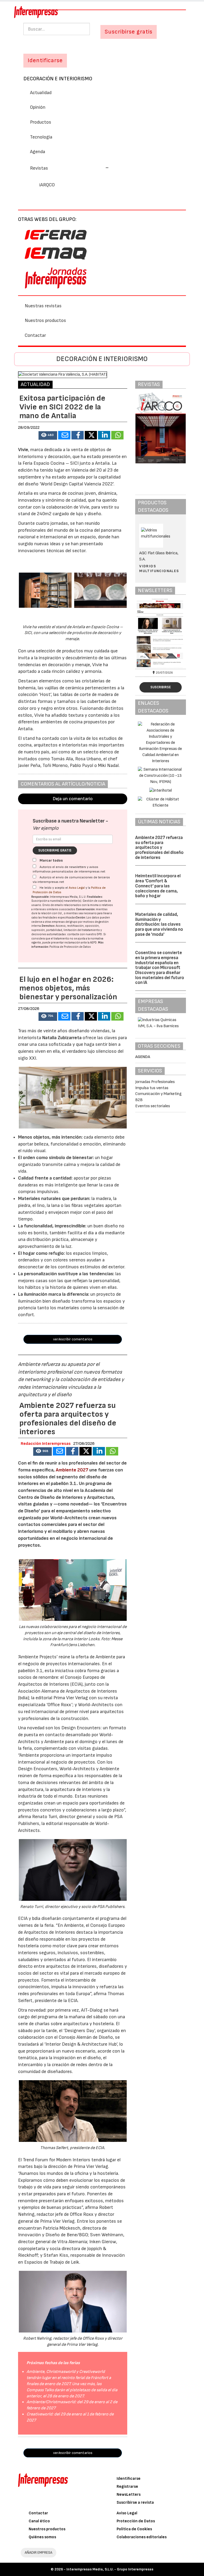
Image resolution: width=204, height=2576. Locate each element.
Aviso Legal (77, 888)
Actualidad (41, 93)
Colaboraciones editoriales (142, 2537)
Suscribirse (161, 687)
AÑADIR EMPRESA (39, 2552)
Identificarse (129, 2479)
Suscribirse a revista (135, 2502)
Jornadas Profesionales (155, 1082)
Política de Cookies (134, 2529)
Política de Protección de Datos (70, 947)
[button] (69, 168)
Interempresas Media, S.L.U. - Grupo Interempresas (110, 2569)
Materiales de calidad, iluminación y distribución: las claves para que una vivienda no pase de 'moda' (159, 924)
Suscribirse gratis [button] (129, 32)
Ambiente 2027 (72, 1470)
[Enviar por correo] (64, 435)
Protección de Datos (136, 2521)
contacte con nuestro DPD (85, 934)
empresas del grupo (65, 922)
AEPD (93, 943)
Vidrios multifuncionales (159, 569)
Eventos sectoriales (153, 1106)
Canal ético (39, 2521)
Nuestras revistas (43, 306)
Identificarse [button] (45, 60)
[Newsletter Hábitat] (161, 633)
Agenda (38, 152)
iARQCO (47, 185)
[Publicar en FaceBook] (78, 435)
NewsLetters (129, 2495)
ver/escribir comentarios (73, 1339)
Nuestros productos (45, 320)
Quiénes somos (42, 2537)
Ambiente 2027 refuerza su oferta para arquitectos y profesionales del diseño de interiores (159, 848)
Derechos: (48, 926)
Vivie (23, 450)
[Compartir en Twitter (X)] (91, 435)
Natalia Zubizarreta (62, 1038)
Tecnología (41, 137)
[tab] (102, 168)
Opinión (38, 107)
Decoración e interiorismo (58, 79)
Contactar (35, 335)
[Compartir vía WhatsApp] (117, 435)
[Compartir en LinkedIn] (104, 435)
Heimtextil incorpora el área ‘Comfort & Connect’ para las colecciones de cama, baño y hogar (158, 886)
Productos (41, 122)
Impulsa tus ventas (152, 1088)
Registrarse (127, 2487)
